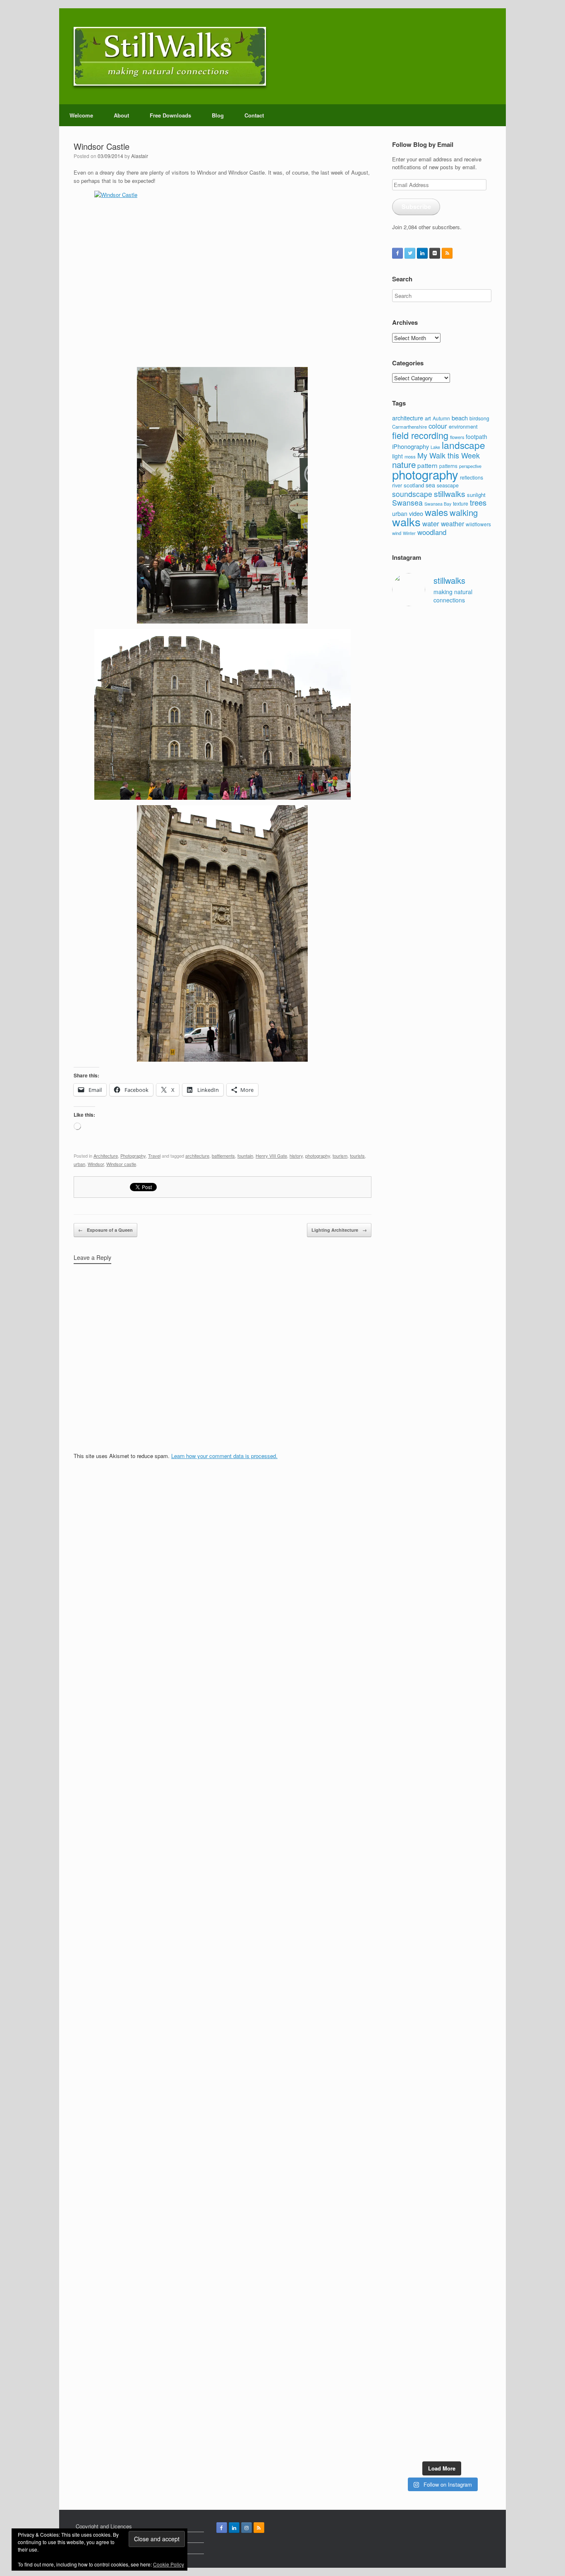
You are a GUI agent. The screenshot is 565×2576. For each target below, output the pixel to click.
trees (478, 502)
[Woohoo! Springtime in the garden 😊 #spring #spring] (403, 1164)
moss (410, 456)
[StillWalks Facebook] (397, 253)
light (397, 456)
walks (406, 522)
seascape (448, 485)
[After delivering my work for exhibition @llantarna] (481, 2341)
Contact (254, 115)
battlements (223, 1156)
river (397, 485)
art (428, 418)
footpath (476, 437)
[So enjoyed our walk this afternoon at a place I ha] (429, 1310)
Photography (133, 1156)
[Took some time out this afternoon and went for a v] (455, 1209)
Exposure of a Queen (105, 1230)
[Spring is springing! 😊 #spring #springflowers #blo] (403, 2268)
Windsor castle (121, 1164)
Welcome (81, 115)
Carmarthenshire (409, 427)
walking (464, 512)
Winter (409, 533)
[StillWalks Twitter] (410, 253)
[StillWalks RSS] (447, 253)
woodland (432, 532)
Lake (435, 447)
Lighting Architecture (339, 1230)
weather (452, 523)
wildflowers (478, 524)
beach (460, 418)
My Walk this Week (449, 455)
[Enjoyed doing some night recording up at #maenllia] (403, 2104)
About (121, 115)
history (296, 1156)
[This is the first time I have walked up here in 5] (403, 677)
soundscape (412, 494)
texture (461, 503)
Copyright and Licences (104, 2526)
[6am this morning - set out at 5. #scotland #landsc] (455, 2028)
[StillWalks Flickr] (435, 253)
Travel (154, 1156)
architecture (197, 1156)
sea (430, 485)
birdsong (479, 418)
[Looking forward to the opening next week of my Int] (403, 1805)
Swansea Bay (438, 504)
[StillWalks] (170, 56)
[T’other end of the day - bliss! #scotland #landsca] (429, 2040)
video (416, 513)
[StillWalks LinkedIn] (422, 253)
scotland (414, 485)
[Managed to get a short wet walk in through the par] (429, 1789)
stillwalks (450, 494)
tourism (340, 1156)
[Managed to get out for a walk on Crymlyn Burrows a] (429, 2309)
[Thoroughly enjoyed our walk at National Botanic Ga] (481, 688)
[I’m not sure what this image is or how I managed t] (481, 1830)
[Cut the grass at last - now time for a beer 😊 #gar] (481, 2032)
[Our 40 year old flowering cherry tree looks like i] (455, 866)
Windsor (96, 1164)
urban (79, 1164)
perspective (470, 466)
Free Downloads (170, 115)
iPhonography (411, 446)
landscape (463, 445)
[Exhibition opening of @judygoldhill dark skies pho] (455, 1818)
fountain (245, 1156)
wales (436, 512)
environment (463, 426)
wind (397, 533)
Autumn (441, 418)
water (431, 523)
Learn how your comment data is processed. (224, 1456)
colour (438, 426)
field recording (420, 435)
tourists (357, 1156)
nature (404, 464)
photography (318, 1156)
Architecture (106, 1156)
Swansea (407, 502)
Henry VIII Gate (271, 1156)
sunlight (476, 495)
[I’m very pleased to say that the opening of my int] (481, 1399)
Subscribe (416, 206)
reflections (472, 477)
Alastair (140, 156)
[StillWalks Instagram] (247, 2528)
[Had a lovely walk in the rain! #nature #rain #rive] (429, 652)
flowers (457, 437)
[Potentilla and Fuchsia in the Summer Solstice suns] (455, 2296)
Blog (218, 115)
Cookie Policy (169, 2564)
